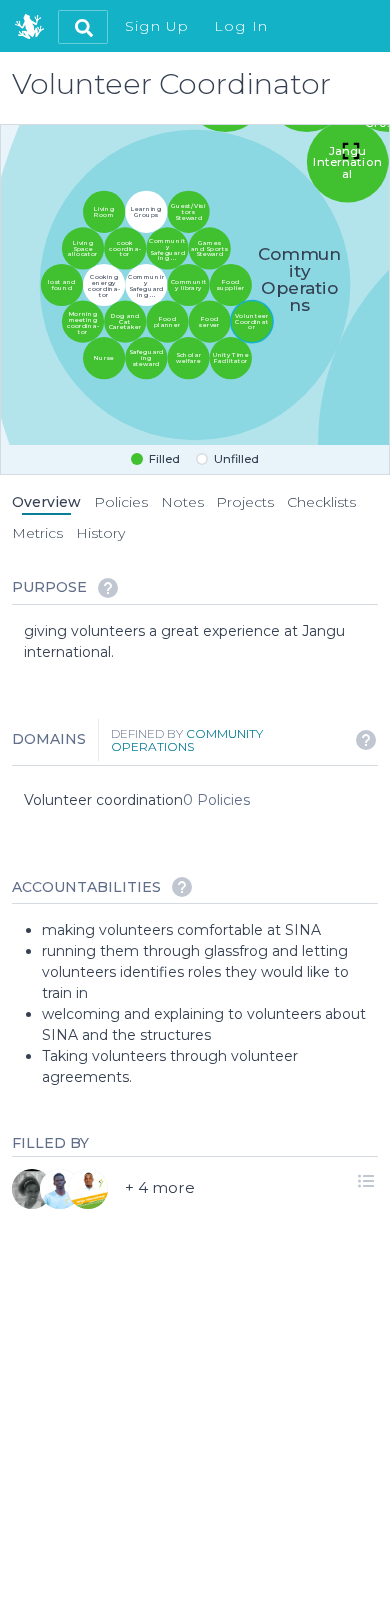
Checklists (321, 502)
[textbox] (201, 642)
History (100, 533)
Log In (241, 26)
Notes (182, 502)
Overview (46, 502)
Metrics (37, 533)
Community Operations (187, 740)
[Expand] (366, 1180)
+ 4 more (160, 1186)
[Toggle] (351, 153)
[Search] (83, 27)
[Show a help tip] (108, 588)
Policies (121, 502)
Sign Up (157, 26)
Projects (245, 502)
